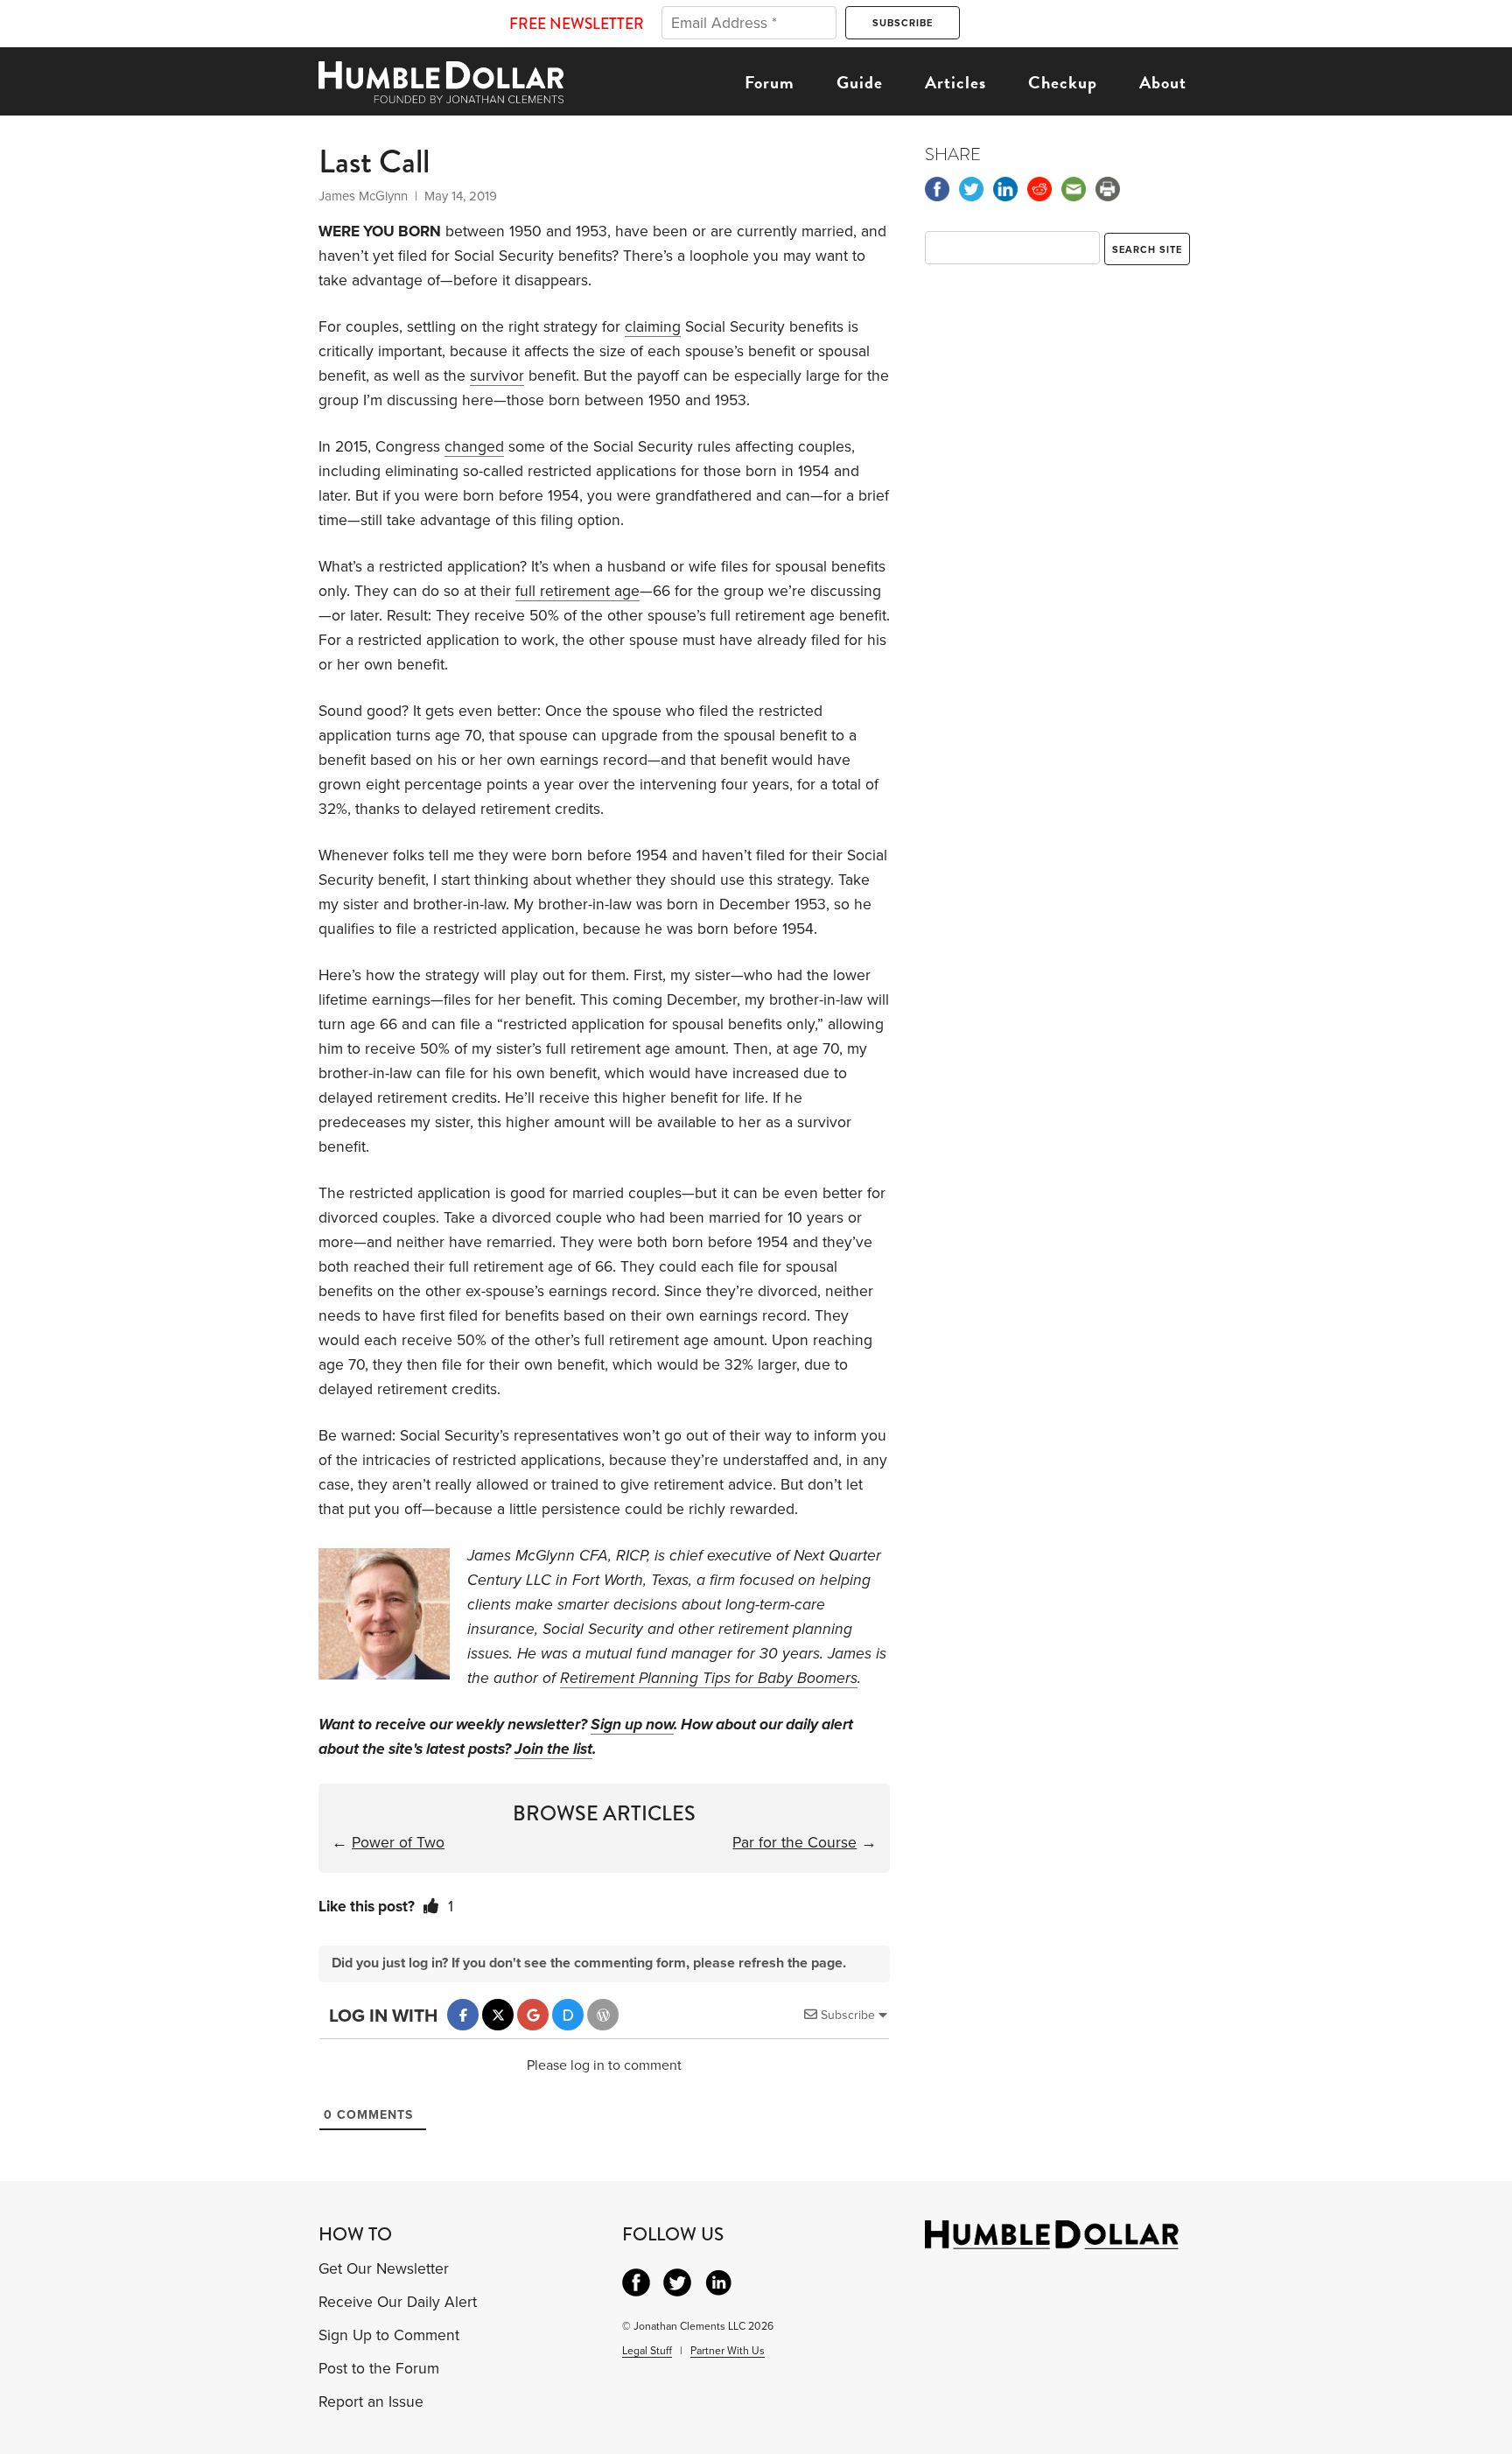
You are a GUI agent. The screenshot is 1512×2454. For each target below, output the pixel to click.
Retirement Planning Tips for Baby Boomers (709, 1678)
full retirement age (577, 591)
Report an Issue (371, 2402)
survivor (497, 376)
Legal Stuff (647, 2351)
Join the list (553, 1749)
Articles (955, 82)
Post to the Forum (379, 2369)
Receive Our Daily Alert (398, 2302)
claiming (653, 327)
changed (474, 447)
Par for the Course (794, 1843)
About (1163, 82)
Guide (860, 82)
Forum (770, 82)
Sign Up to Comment (389, 2335)
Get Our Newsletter (384, 2269)
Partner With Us (728, 2351)
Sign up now (632, 1725)
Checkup (1063, 82)
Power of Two (398, 1843)
